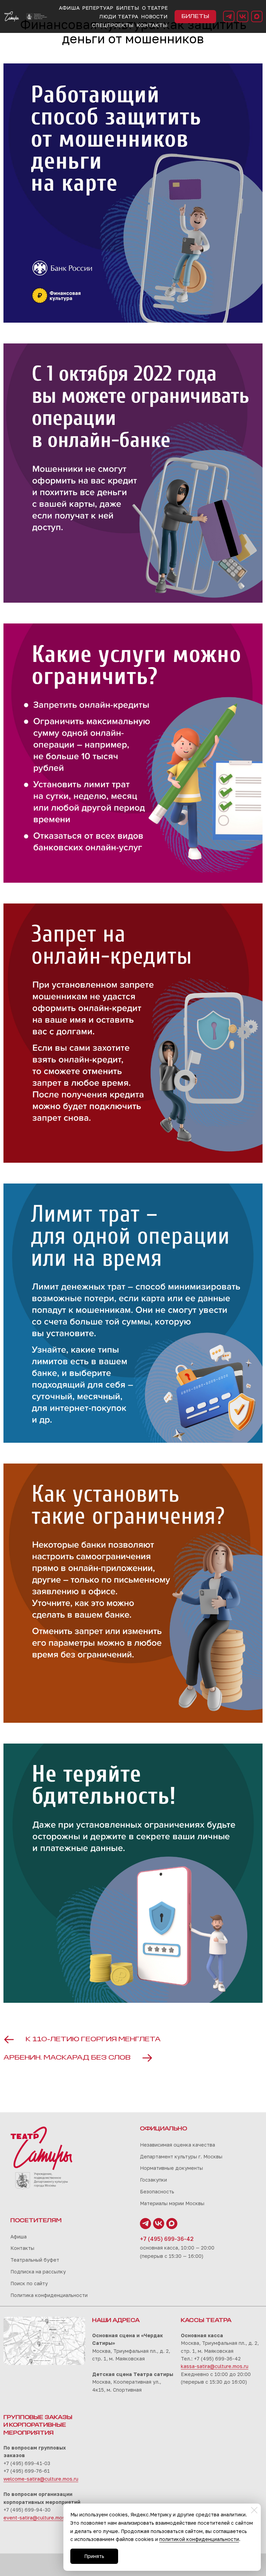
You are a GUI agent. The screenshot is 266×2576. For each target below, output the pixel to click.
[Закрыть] (254, 2510)
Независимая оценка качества (178, 2145)
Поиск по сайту (29, 2283)
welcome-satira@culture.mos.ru (41, 2479)
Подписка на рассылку (38, 2272)
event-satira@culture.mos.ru (37, 2518)
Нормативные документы (171, 2168)
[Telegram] (229, 16)
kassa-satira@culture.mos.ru (215, 2366)
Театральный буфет (35, 2260)
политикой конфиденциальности (199, 2539)
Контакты (22, 2248)
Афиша (19, 2237)
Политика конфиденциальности (49, 2295)
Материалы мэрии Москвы (172, 2203)
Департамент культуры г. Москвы (181, 2156)
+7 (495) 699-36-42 (167, 2239)
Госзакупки (153, 2180)
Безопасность (157, 2191)
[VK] (243, 16)
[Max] (257, 16)
